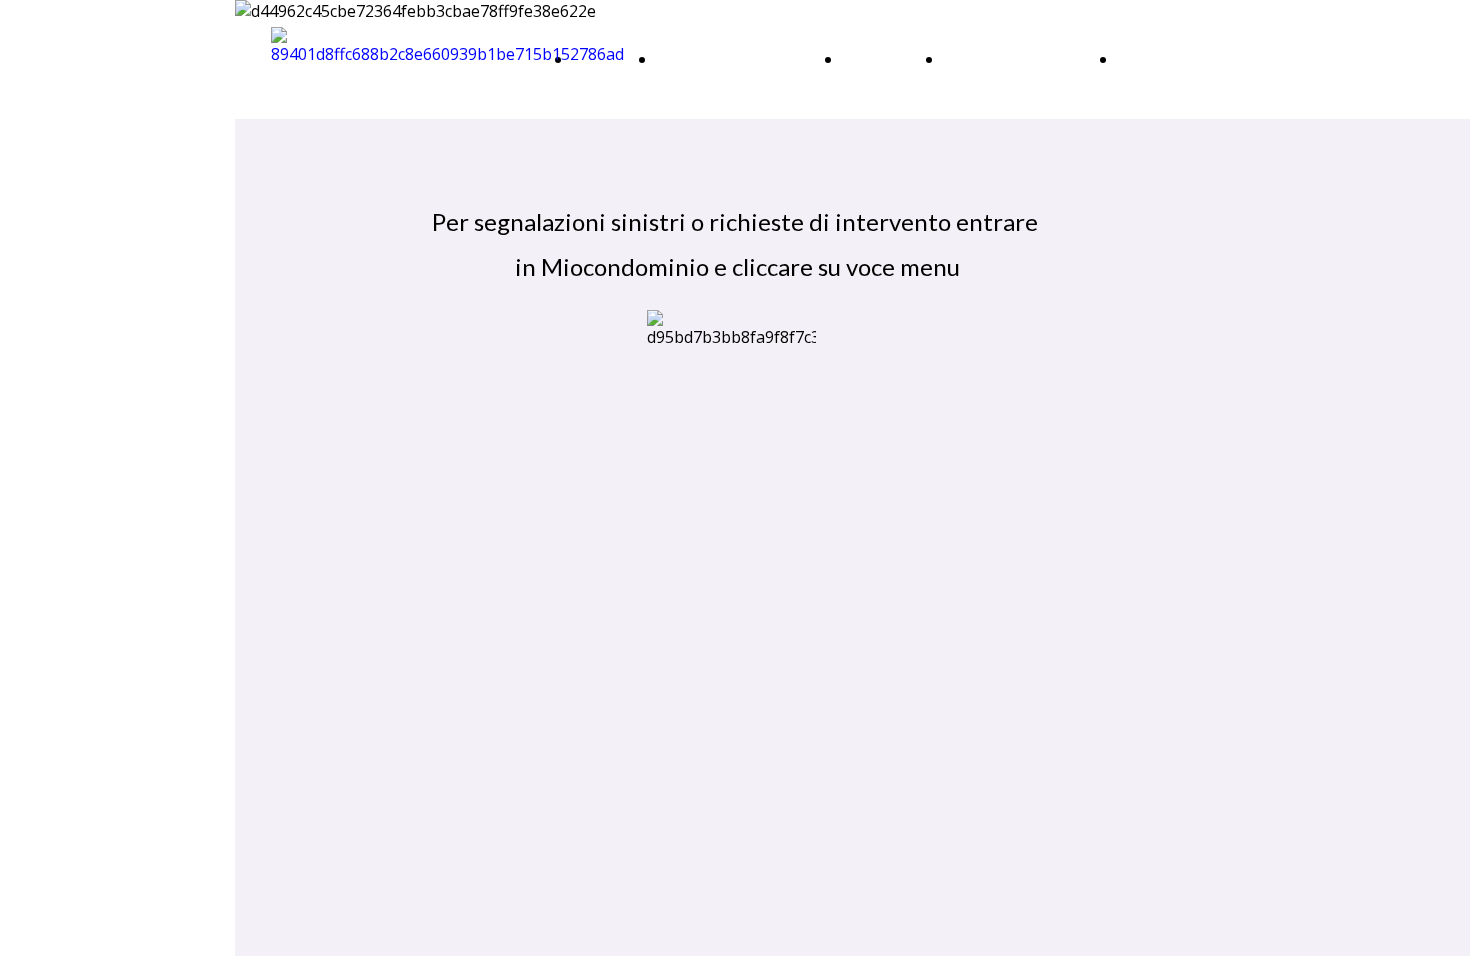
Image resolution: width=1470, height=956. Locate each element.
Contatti (1150, 58)
